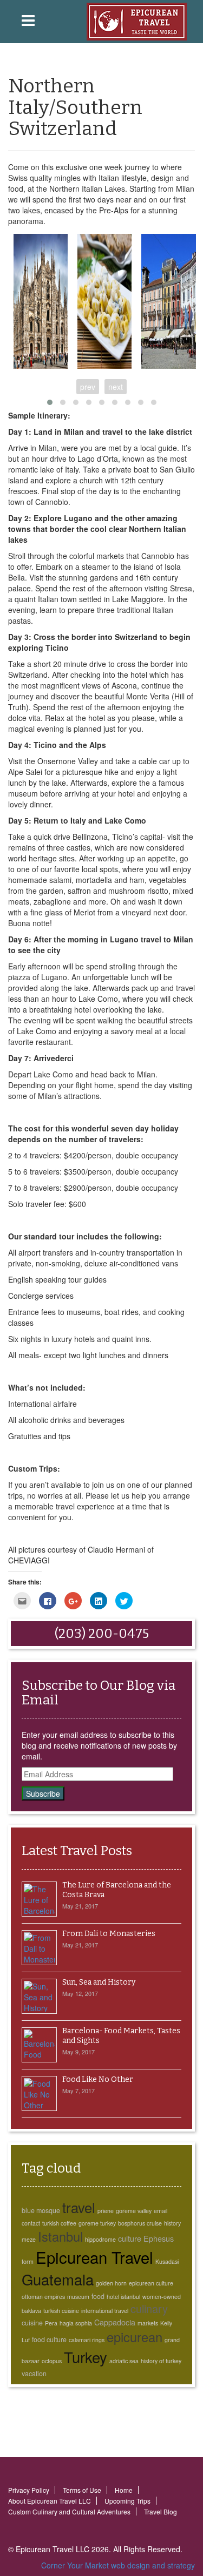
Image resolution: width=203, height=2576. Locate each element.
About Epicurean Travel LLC (50, 2501)
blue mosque (41, 2210)
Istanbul (60, 2236)
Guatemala (58, 2279)
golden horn (111, 2283)
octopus (52, 2361)
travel (79, 2207)
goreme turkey (97, 2223)
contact (31, 2223)
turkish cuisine (61, 2311)
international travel (105, 2311)
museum (78, 2297)
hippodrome (100, 2239)
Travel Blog (161, 2511)
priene (106, 2211)
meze (29, 2239)
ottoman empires (43, 2297)
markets (148, 2323)
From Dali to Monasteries (109, 1934)
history (172, 2223)
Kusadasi (167, 2261)
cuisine (32, 2323)
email (161, 2211)
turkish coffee (59, 2223)
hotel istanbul (123, 2297)
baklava (31, 2311)
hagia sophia (76, 2323)
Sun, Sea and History (99, 1982)
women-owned (162, 2297)
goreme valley (134, 2211)
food (98, 2296)
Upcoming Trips (127, 2501)
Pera (51, 2323)
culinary (149, 2308)
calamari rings (87, 2340)
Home (124, 2490)
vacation (34, 2373)
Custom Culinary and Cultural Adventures (69, 2511)
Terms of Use (82, 2490)
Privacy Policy (29, 2490)
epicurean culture (151, 2283)
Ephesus (159, 2238)
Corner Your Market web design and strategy (118, 2565)
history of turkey (161, 2361)
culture (130, 2238)
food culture (49, 2339)
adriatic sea (124, 2361)
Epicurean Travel (94, 2257)
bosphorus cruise (140, 2223)
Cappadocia (115, 2322)
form (28, 2261)
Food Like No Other (98, 2079)
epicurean (135, 2337)
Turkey (86, 2357)
